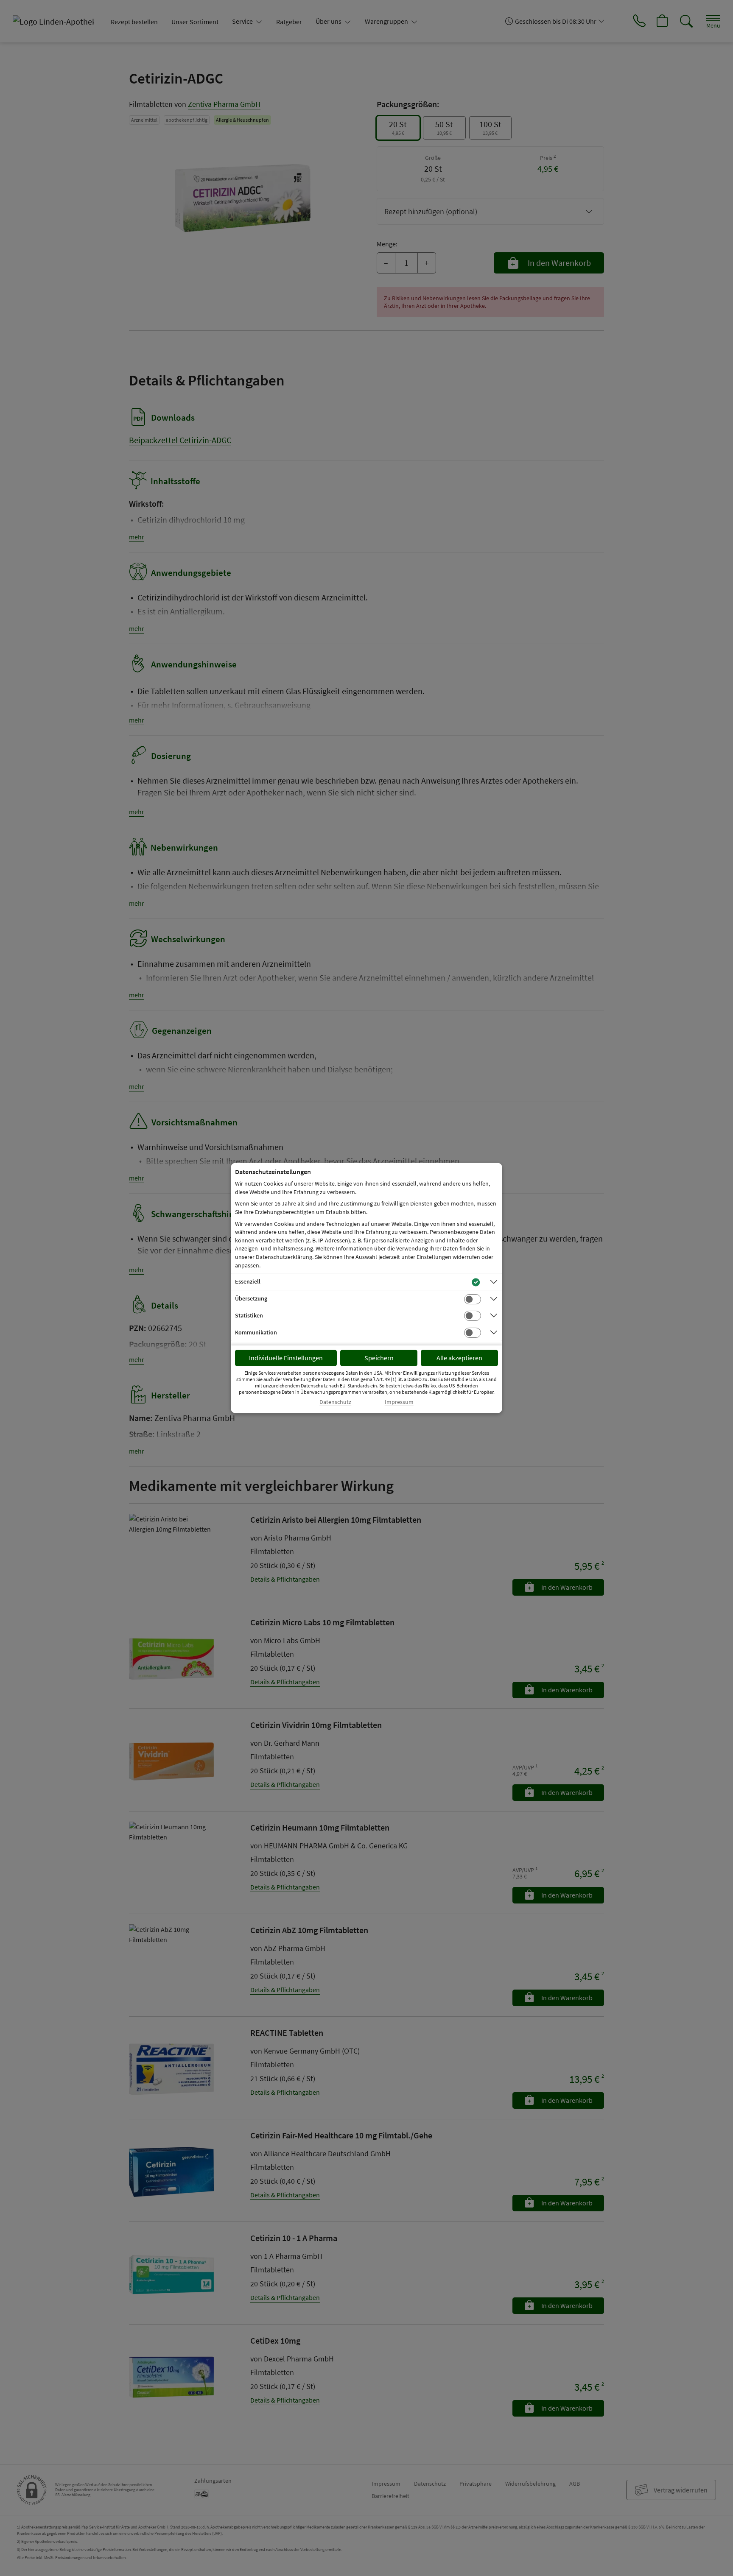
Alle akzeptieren (459, 1358)
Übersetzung (251, 1298)
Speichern (379, 1358)
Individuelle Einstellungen (286, 1358)
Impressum (399, 1402)
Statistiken (249, 1315)
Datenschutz (335, 1402)
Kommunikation (256, 1332)
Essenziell (248, 1281)
